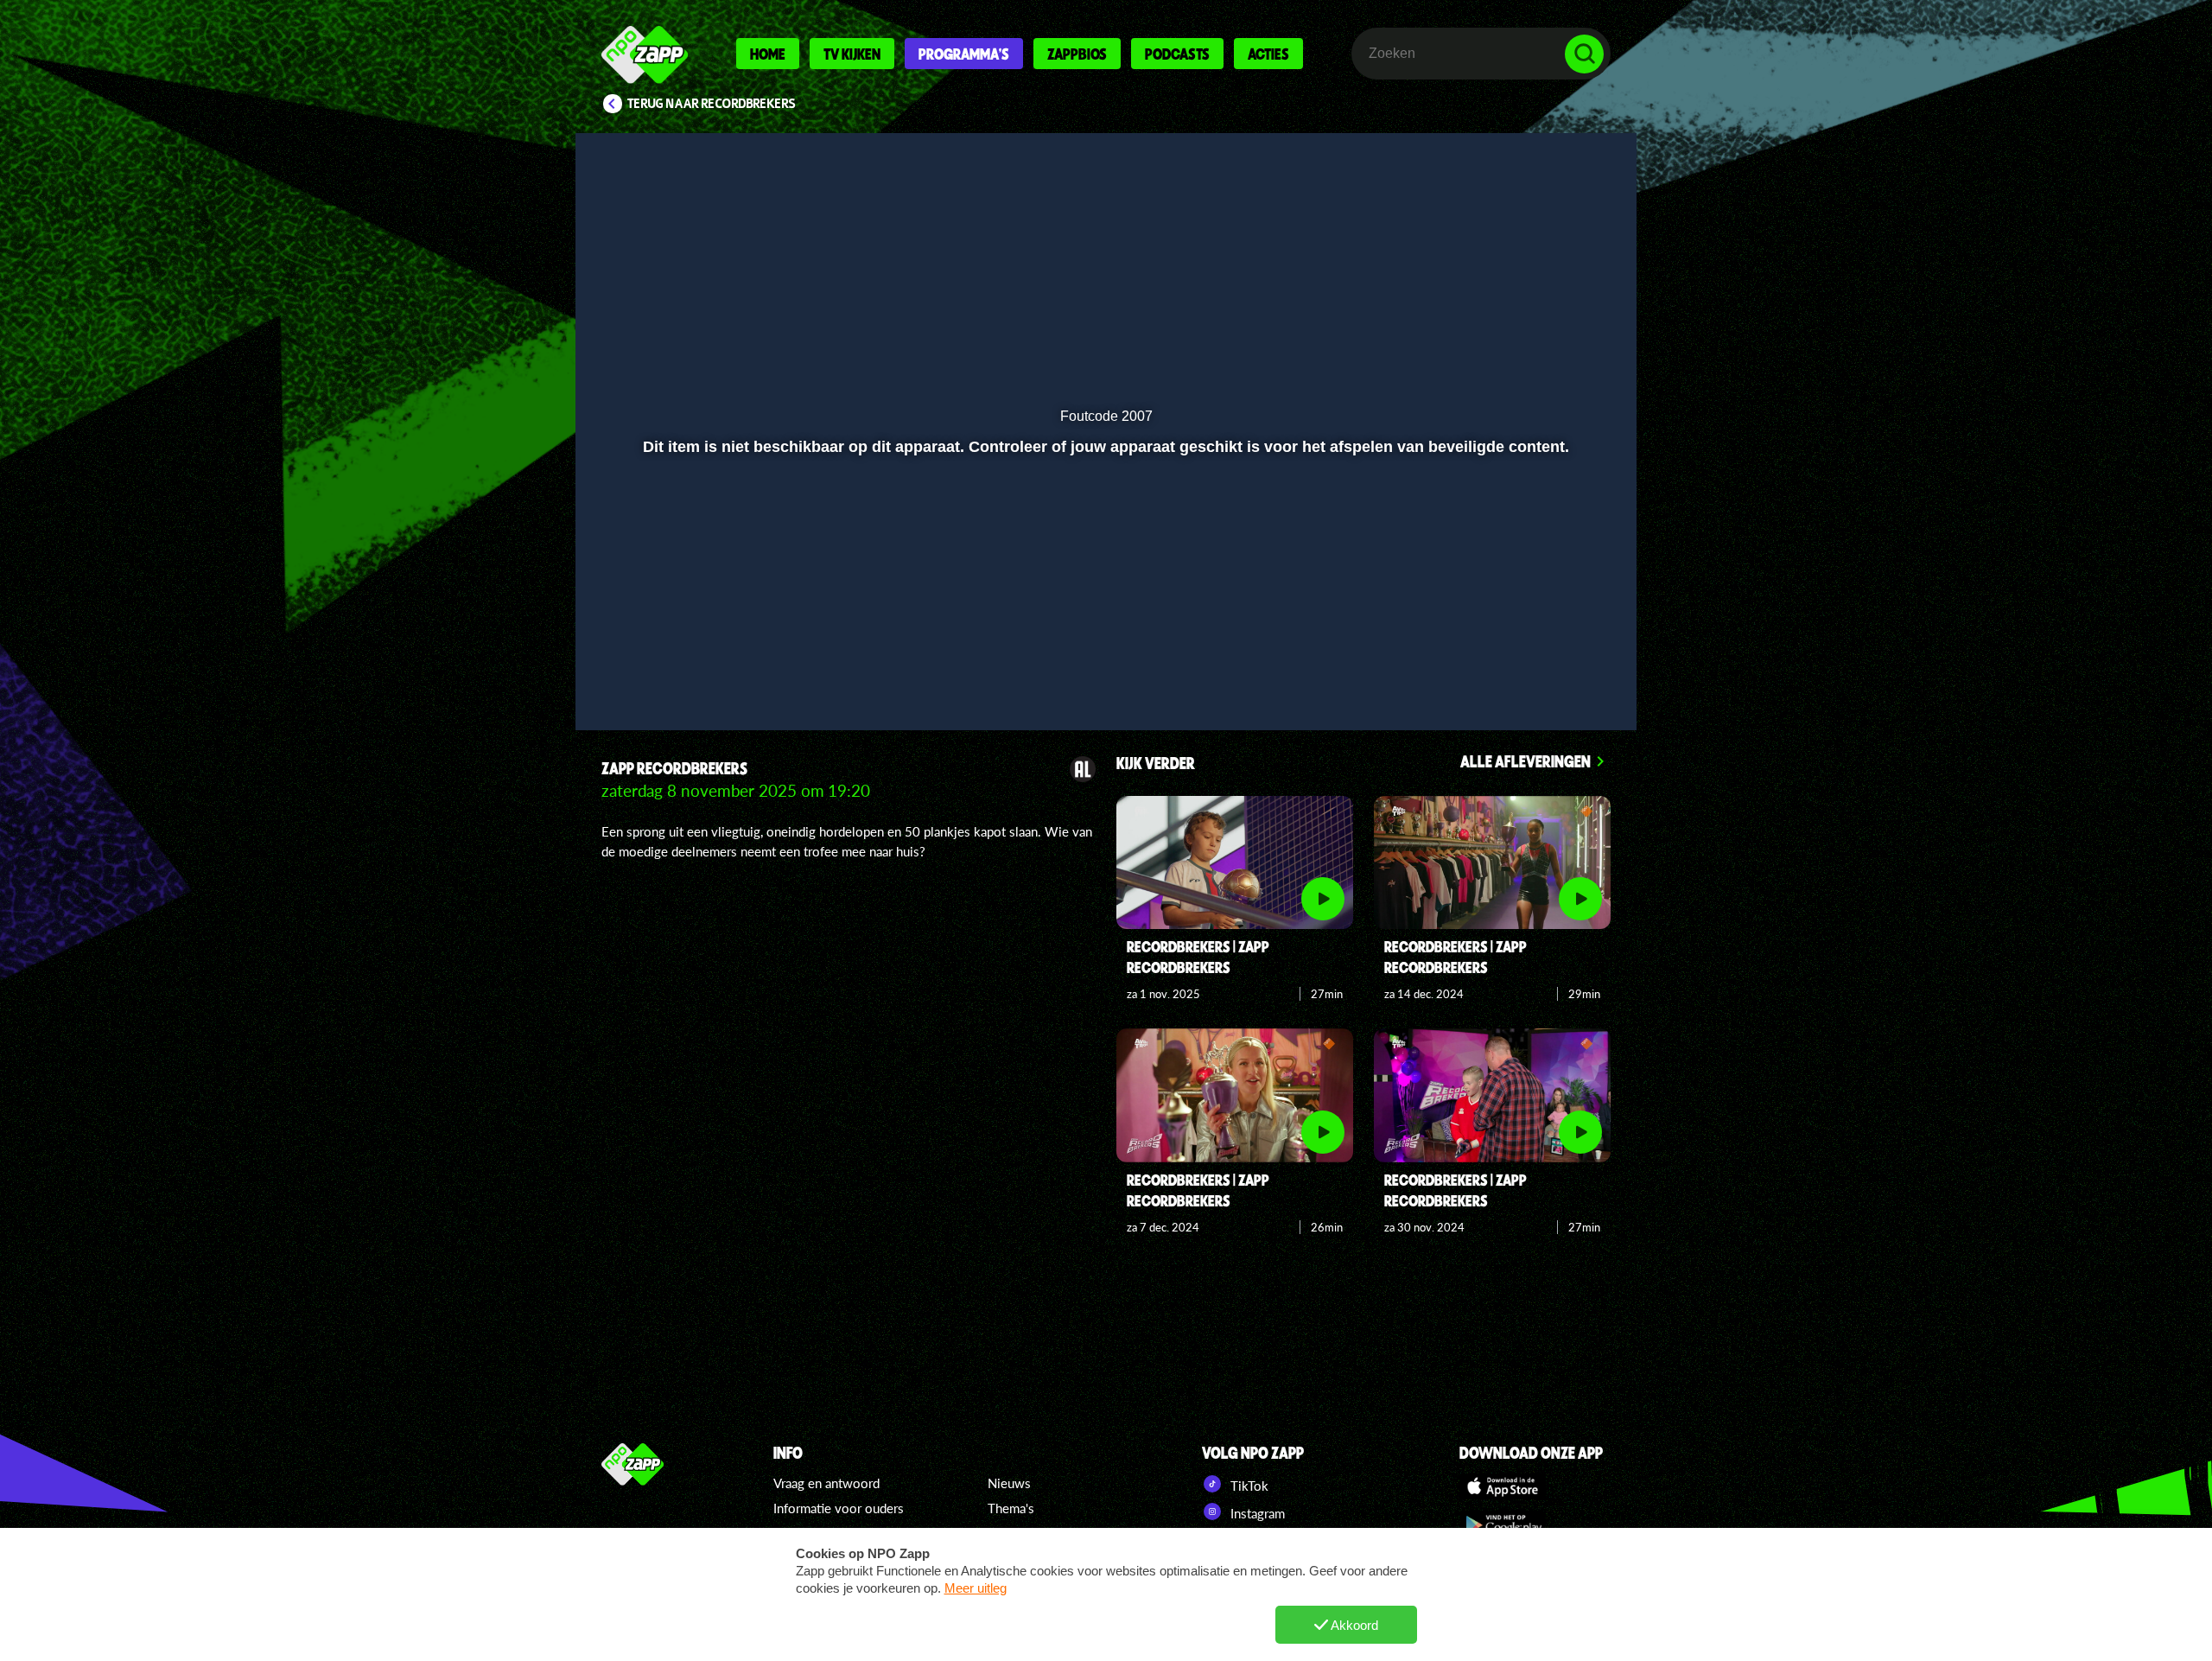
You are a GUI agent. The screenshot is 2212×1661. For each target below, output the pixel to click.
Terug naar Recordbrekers (712, 104)
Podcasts (1177, 54)
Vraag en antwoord (826, 1483)
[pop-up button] (1531, 671)
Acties (1268, 54)
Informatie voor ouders (839, 1508)
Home (768, 54)
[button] (645, 671)
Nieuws (1009, 1483)
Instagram (1256, 1513)
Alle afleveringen (1526, 761)
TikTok (1248, 1486)
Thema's (1011, 1508)
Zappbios (1077, 54)
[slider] (1104, 636)
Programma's (964, 54)
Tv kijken (852, 54)
